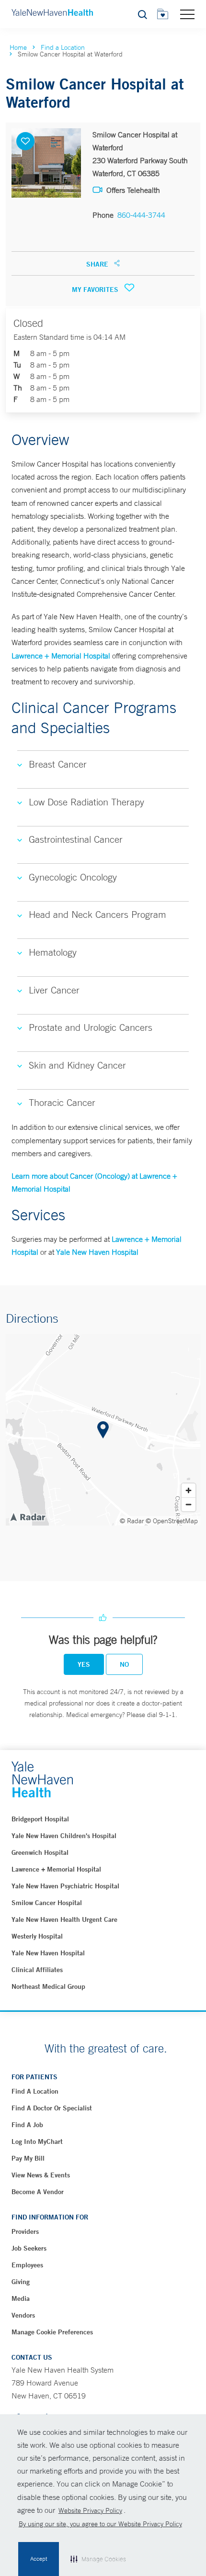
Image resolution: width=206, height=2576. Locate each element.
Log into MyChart (37, 2141)
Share (98, 264)
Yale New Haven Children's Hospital (64, 1836)
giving (21, 2282)
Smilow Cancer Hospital (47, 1903)
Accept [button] (39, 2559)
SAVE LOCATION (25, 141)
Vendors (23, 2315)
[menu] (187, 14)
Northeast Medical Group (48, 1986)
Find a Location (63, 47)
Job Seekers (29, 2248)
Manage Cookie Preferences (52, 2332)
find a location (35, 2091)
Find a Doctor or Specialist (52, 2108)
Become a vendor (38, 2192)
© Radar (132, 1521)
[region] (103, 1430)
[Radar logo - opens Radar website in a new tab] (27, 1517)
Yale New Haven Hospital (97, 1252)
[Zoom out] (189, 1504)
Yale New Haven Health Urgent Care (64, 1919)
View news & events (41, 2175)
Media (21, 2298)
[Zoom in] (189, 1490)
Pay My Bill (28, 2158)
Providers (25, 2231)
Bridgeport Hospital (40, 1819)
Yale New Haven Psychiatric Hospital (65, 1886)
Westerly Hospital (37, 1936)
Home (18, 47)
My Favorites (96, 290)
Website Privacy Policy (90, 2510)
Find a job (27, 2125)
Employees (27, 2265)
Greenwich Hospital (40, 1852)
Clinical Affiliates (37, 1970)
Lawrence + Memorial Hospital (61, 656)
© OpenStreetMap (172, 1521)
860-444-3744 (141, 215)
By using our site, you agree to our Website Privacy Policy (100, 2524)
